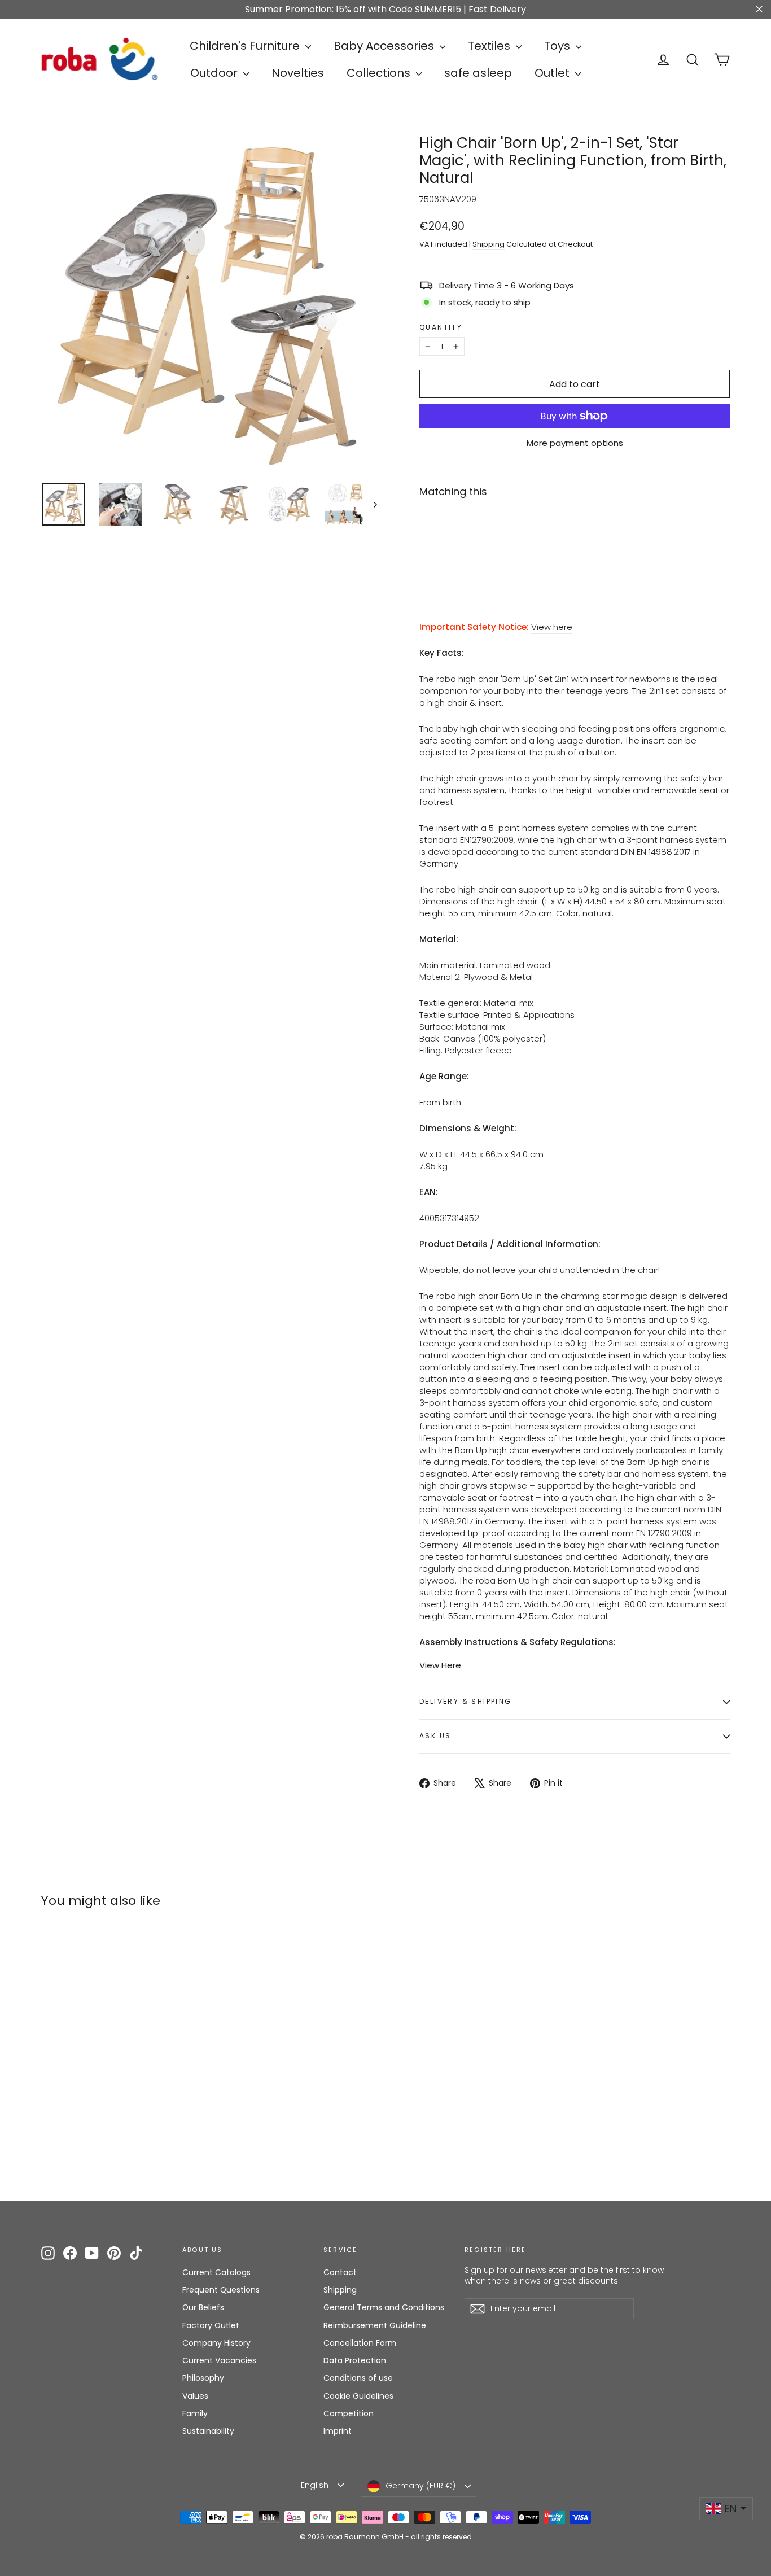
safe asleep (478, 73)
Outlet (553, 73)
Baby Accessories (385, 46)
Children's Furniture (246, 46)
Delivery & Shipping (466, 1701)
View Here (440, 1665)
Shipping (489, 244)
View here (552, 627)
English (315, 2485)
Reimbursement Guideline (375, 2325)
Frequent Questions (221, 2290)
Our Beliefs (203, 2307)
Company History (216, 2343)
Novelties (298, 73)
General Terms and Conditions (384, 2307)
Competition (349, 2413)
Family (195, 2413)
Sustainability (208, 2431)
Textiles (490, 46)
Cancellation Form (360, 2343)
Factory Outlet (211, 2325)
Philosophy (203, 2378)
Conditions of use (358, 2378)
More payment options (575, 443)
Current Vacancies (219, 2360)
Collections (380, 73)
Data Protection (355, 2360)
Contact (340, 2272)
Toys (558, 46)
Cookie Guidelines (358, 2396)
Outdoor (215, 73)
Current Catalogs (216, 2272)
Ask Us (435, 1736)
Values (195, 2396)
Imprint (338, 2431)
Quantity (441, 327)
